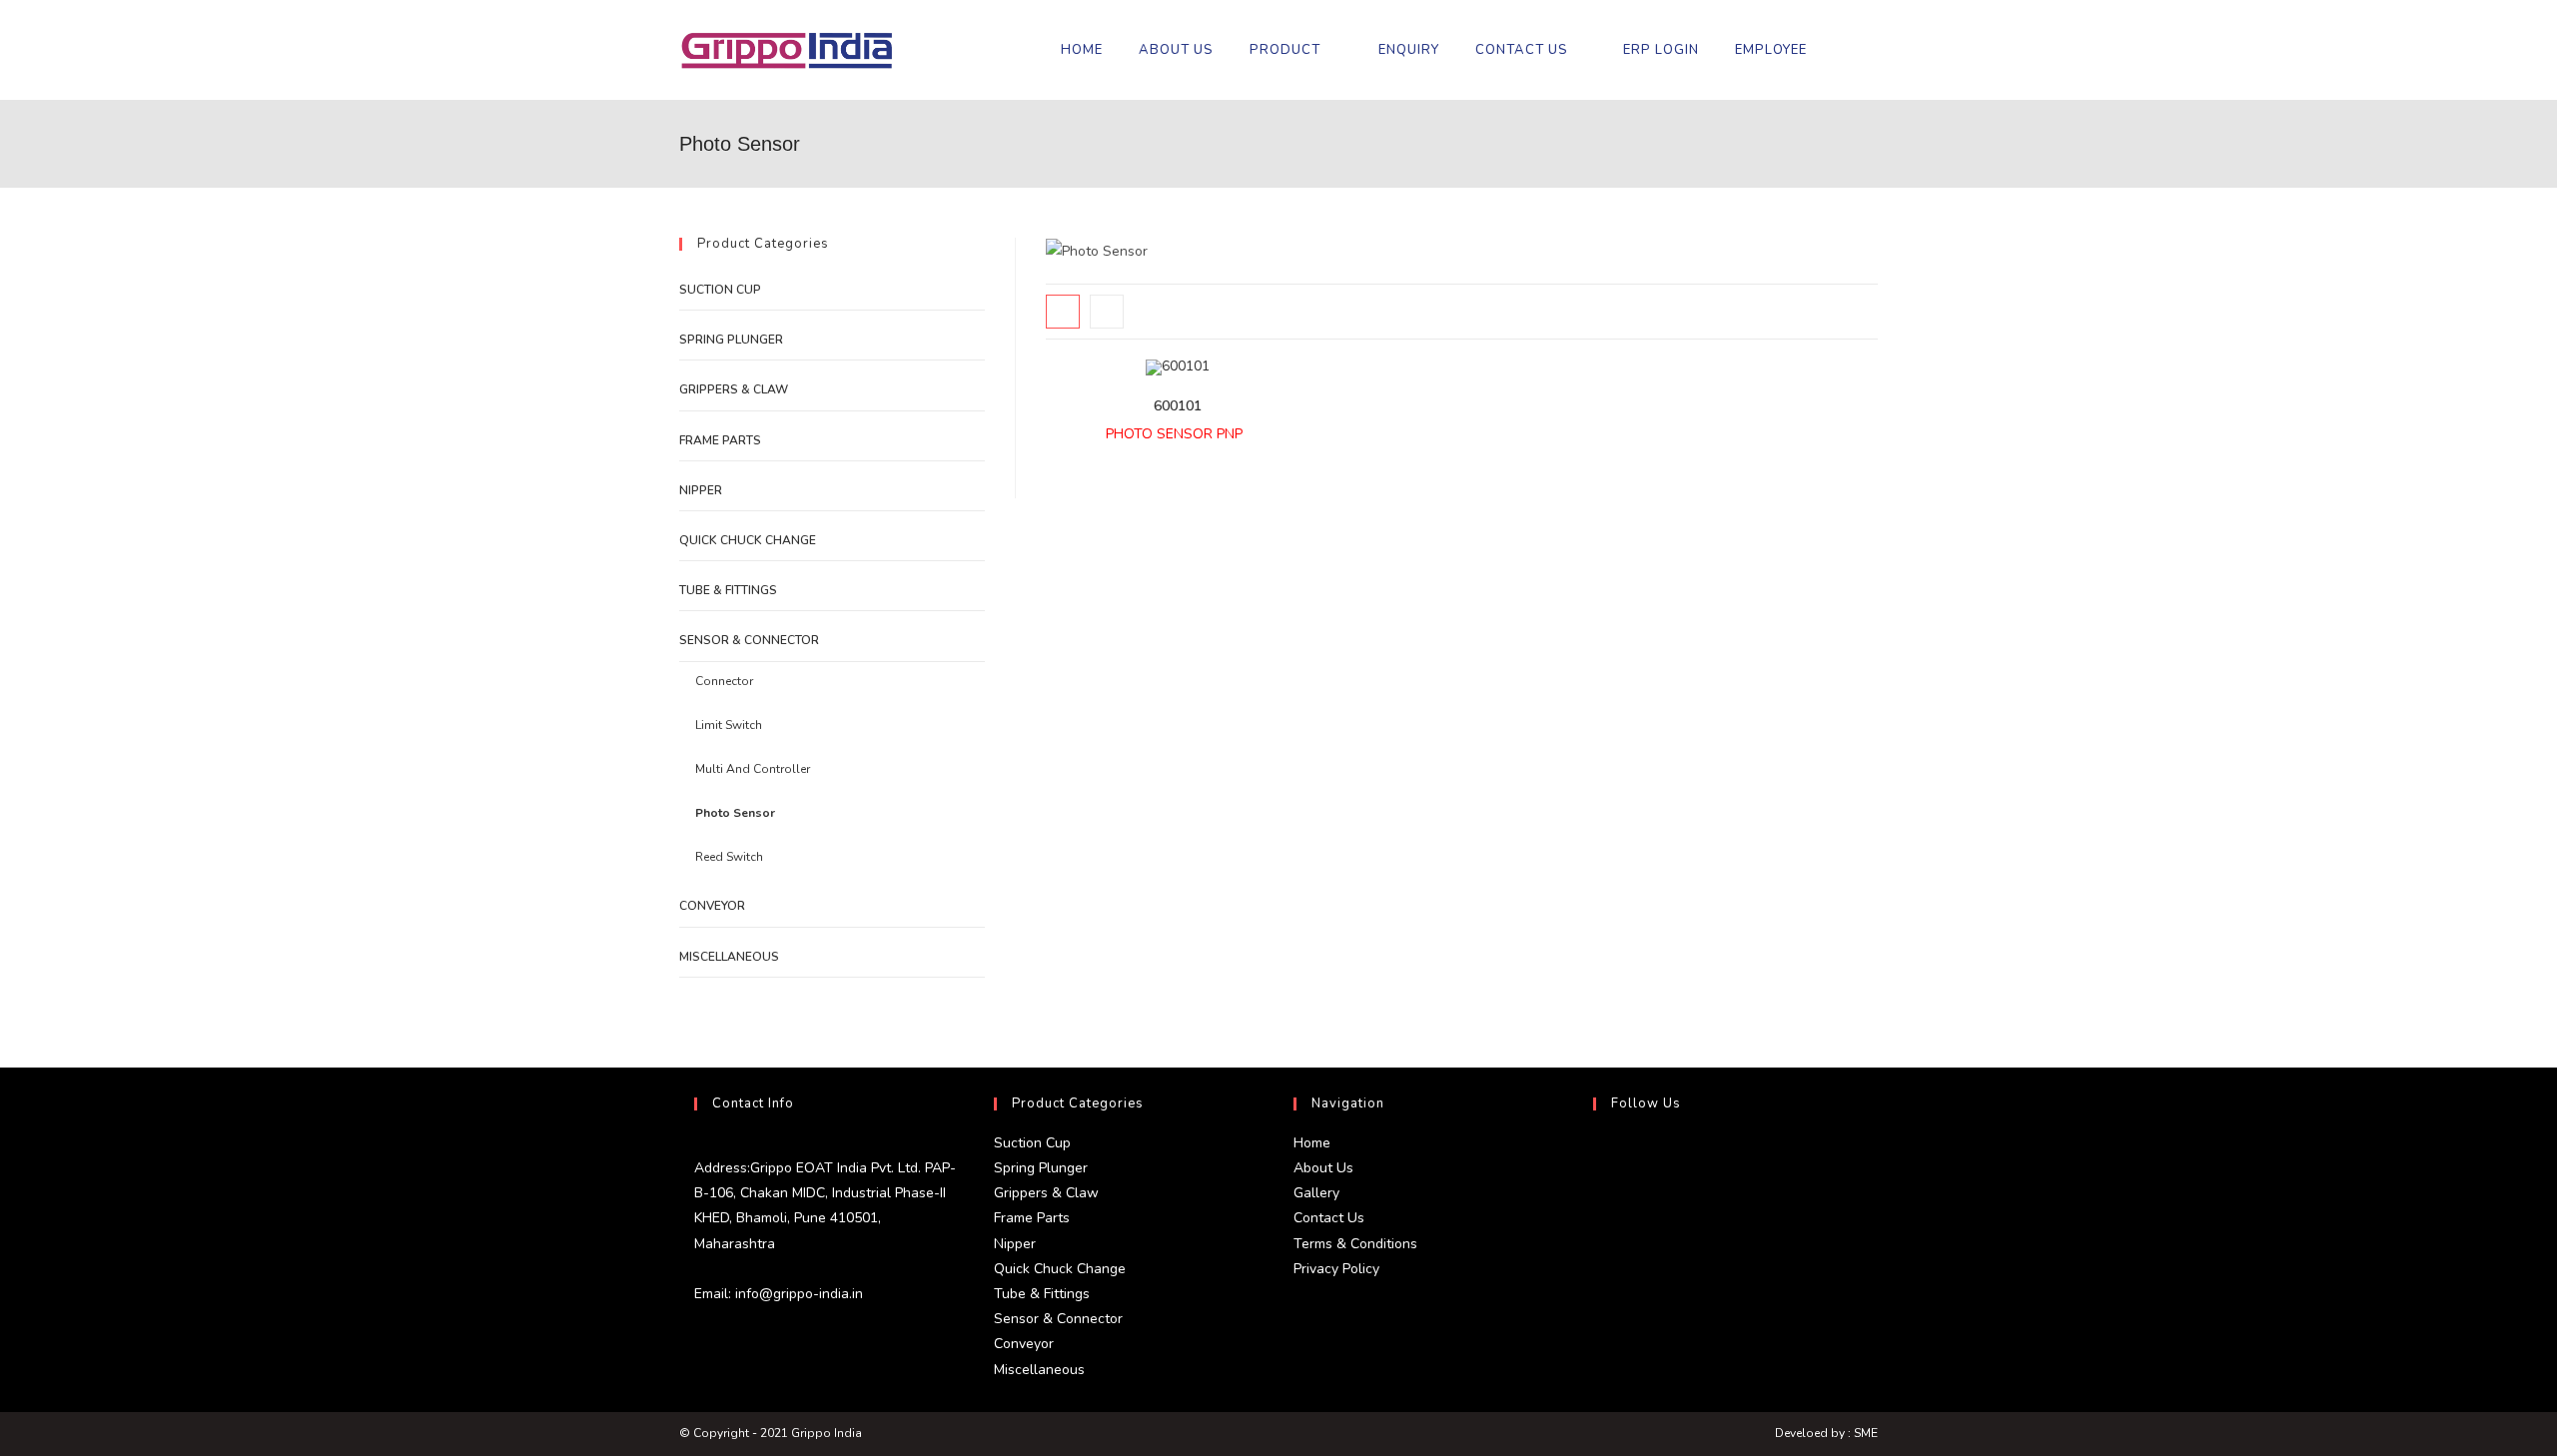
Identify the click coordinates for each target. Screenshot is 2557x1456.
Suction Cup (720, 290)
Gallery (1316, 1193)
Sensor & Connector (749, 640)
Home (1312, 1143)
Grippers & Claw (734, 389)
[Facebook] (1598, 1202)
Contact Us (1329, 1218)
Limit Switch (729, 725)
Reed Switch (729, 857)
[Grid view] (1063, 312)
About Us (1323, 1168)
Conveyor (712, 906)
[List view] (1107, 312)
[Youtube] (1598, 1298)
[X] (1598, 1154)
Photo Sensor (735, 813)
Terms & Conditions (1355, 1244)
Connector (724, 681)
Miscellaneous (729, 957)
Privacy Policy (1336, 1269)
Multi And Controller (753, 769)
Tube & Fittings (728, 590)
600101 (1178, 406)
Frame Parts (720, 440)
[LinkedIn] (1598, 1250)
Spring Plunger (731, 340)
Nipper (701, 490)
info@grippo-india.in (797, 1294)
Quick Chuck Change (748, 540)
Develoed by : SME (1826, 1433)
